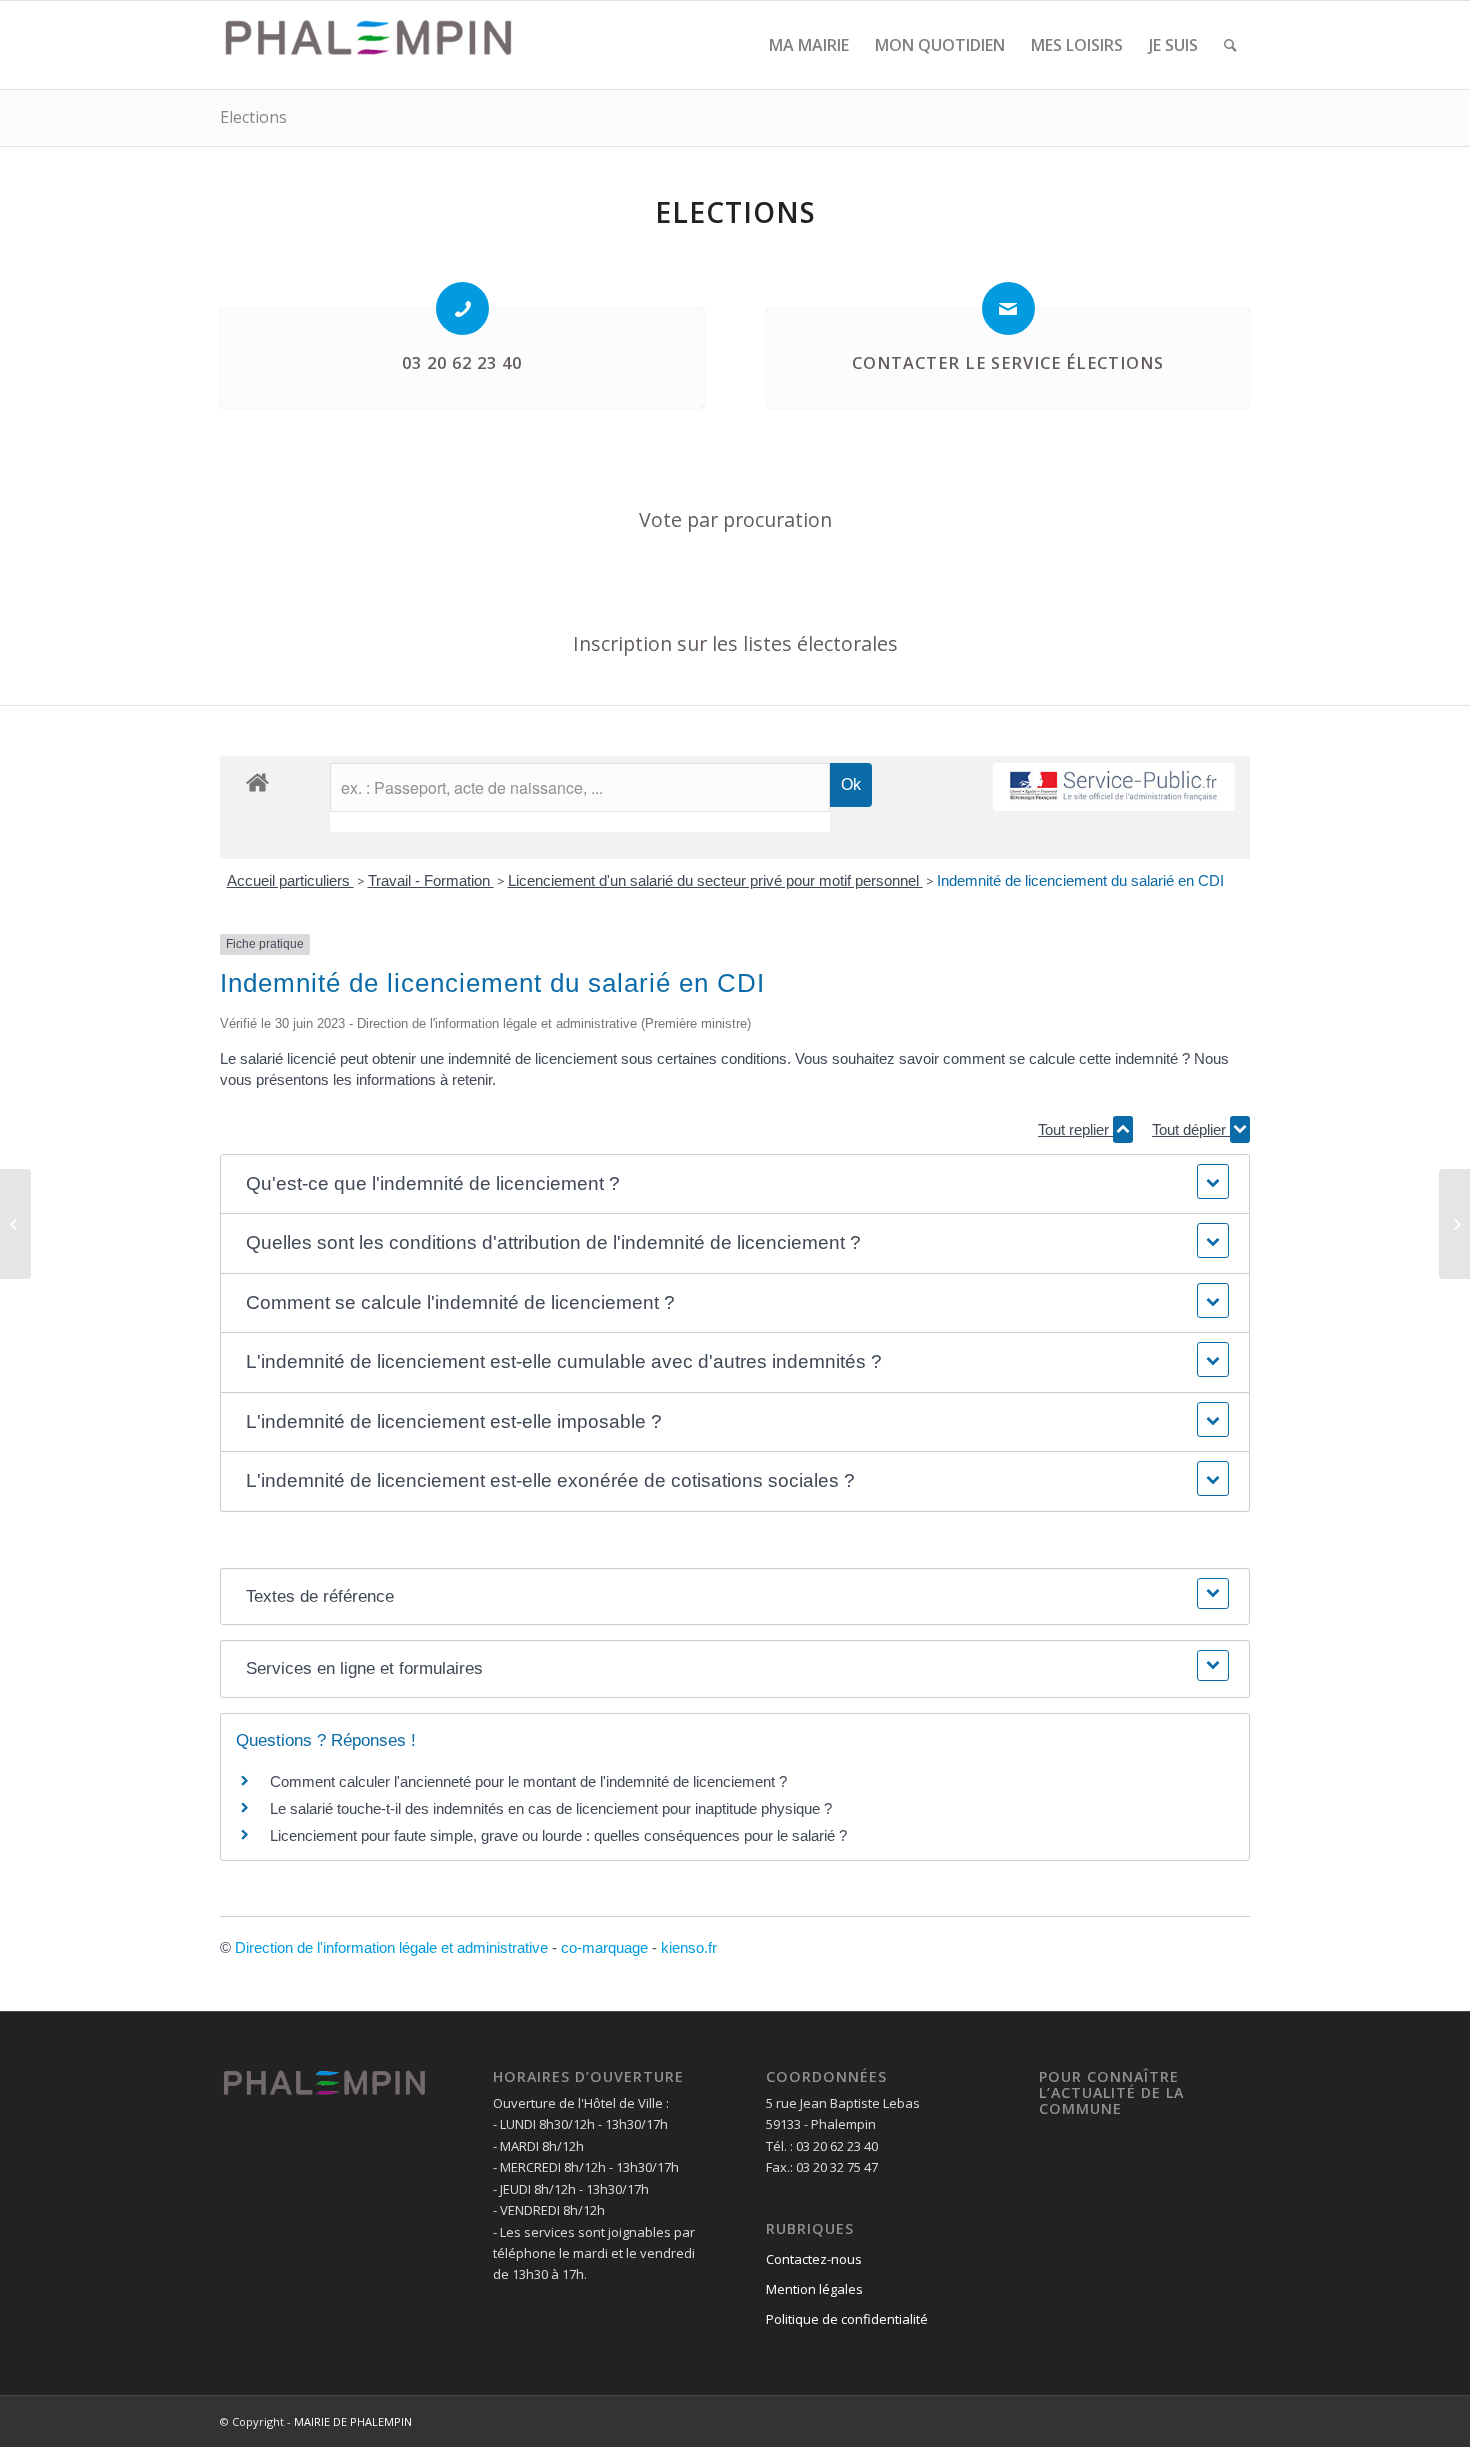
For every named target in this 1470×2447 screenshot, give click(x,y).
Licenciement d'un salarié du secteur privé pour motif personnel (715, 880)
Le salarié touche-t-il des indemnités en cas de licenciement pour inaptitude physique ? (551, 1808)
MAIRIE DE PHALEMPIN (353, 2421)
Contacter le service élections (1008, 363)
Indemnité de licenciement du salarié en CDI (1080, 880)
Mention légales (814, 2289)
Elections (253, 117)
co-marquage (604, 1947)
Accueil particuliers (290, 880)
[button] (734, 1184)
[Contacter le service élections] (1008, 308)
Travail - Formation (431, 880)
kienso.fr (689, 1947)
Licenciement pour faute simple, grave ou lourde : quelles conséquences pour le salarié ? (558, 1835)
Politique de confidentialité (847, 2319)
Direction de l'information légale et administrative (391, 1947)
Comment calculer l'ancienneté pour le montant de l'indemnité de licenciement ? (528, 1781)
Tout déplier (1191, 1129)
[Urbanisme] (15, 1224)
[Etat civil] (1454, 1224)
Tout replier (1075, 1129)
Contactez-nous (814, 2259)
